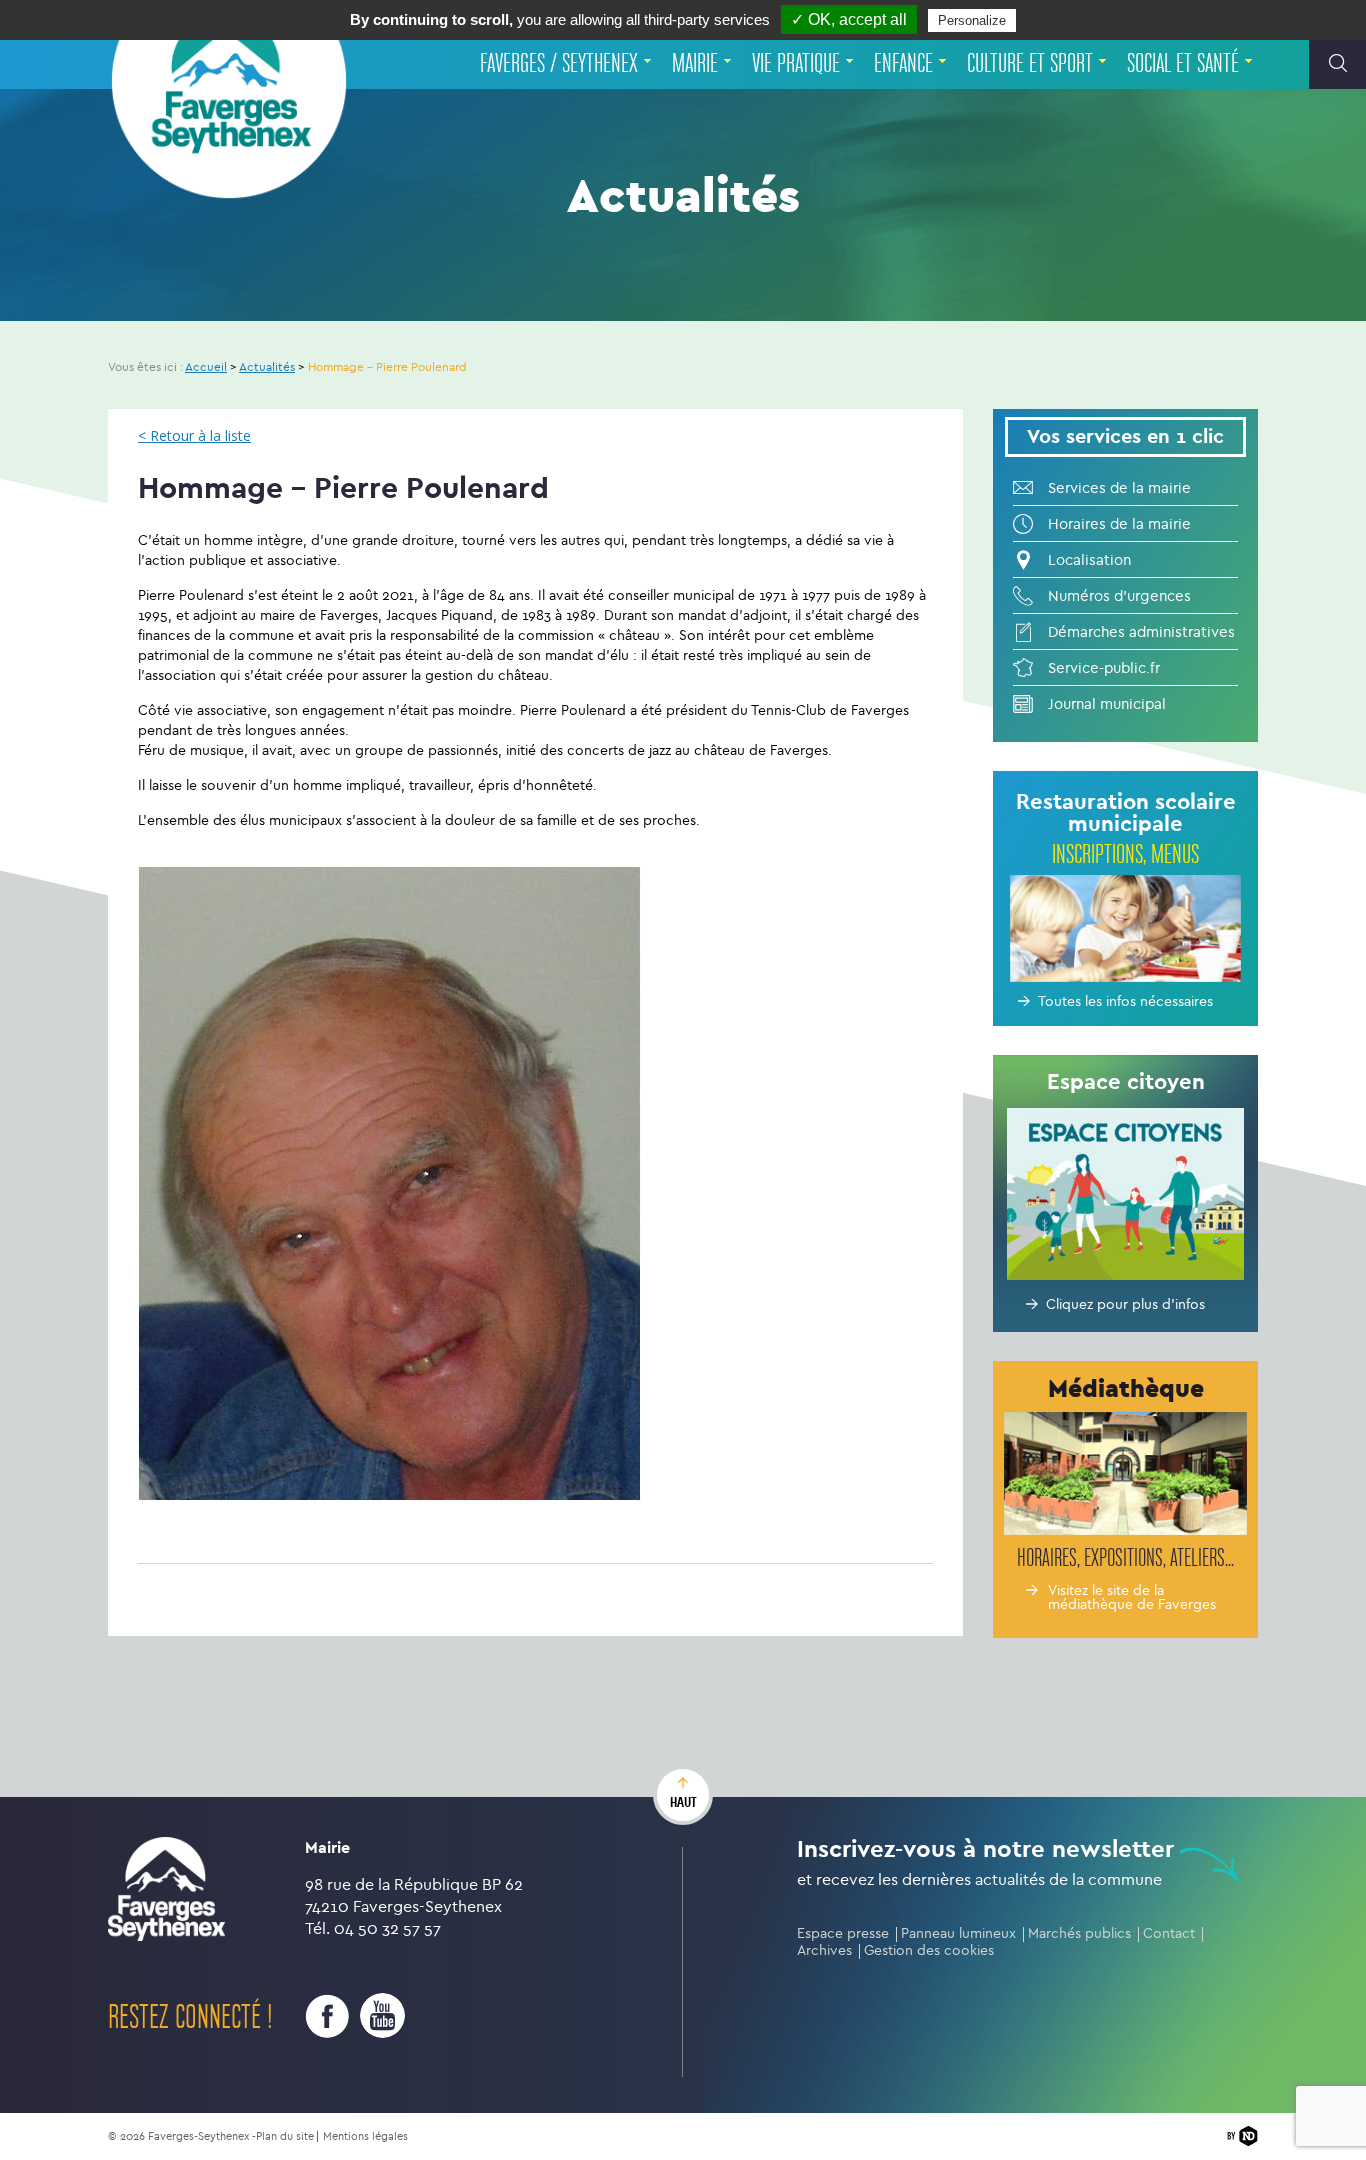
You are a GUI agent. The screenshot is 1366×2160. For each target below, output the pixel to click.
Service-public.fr (1104, 668)
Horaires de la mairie (1119, 524)
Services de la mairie (1119, 488)
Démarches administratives (1141, 632)
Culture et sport (1030, 64)
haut (683, 1802)
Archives (824, 1950)
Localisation (1089, 560)
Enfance (903, 64)
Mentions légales (365, 2136)
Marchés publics (1079, 1933)
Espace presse (843, 1933)
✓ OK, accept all (849, 19)
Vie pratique (796, 64)
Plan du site (285, 2136)
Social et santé (1183, 64)
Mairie (695, 64)
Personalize (972, 20)
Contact (1169, 1933)
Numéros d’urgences (1119, 596)
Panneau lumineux (958, 1933)
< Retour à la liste (194, 436)
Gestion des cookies (929, 1950)
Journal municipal (1107, 704)
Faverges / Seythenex (559, 64)
